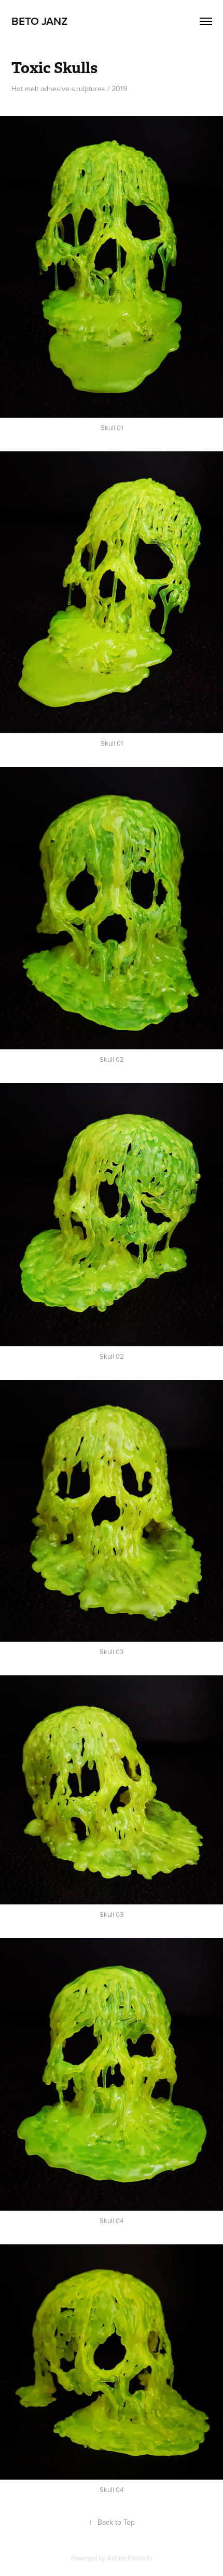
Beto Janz (39, 21)
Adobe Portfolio (129, 2558)
